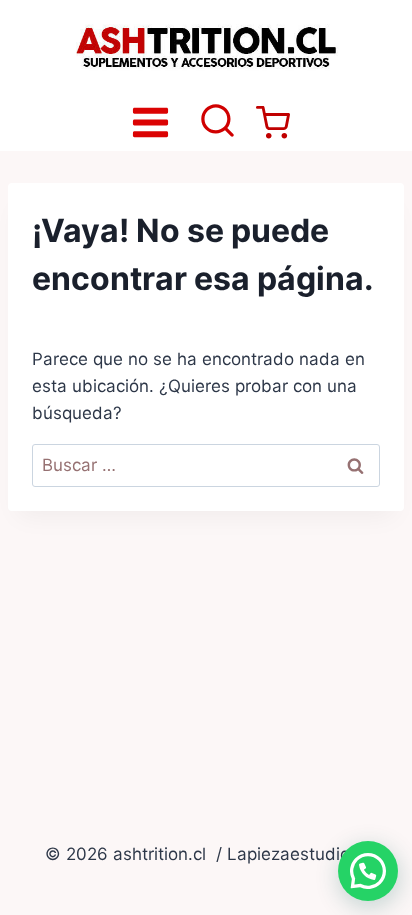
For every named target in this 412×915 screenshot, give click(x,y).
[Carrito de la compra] (273, 123)
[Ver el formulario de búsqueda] (217, 122)
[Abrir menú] (151, 122)
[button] (368, 871)
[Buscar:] (206, 465)
